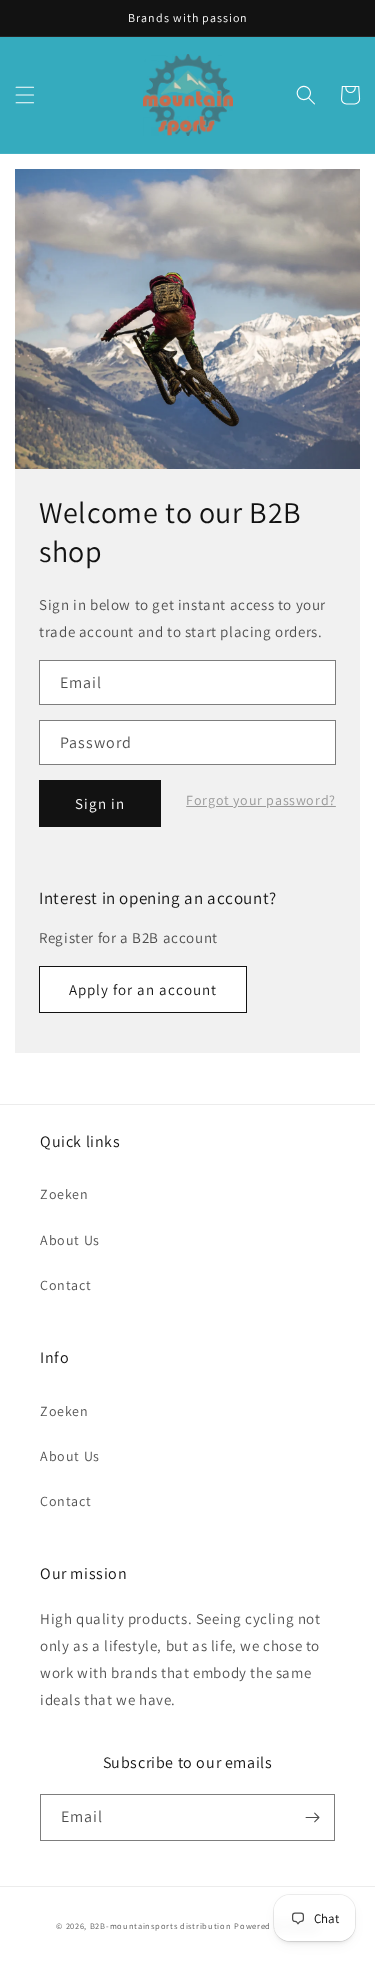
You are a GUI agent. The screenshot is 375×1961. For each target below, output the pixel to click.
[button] (25, 95)
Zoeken (64, 1194)
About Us (70, 1240)
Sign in (100, 803)
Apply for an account (143, 989)
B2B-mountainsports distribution (161, 1925)
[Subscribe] (312, 1817)
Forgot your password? (261, 800)
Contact (65, 1285)
